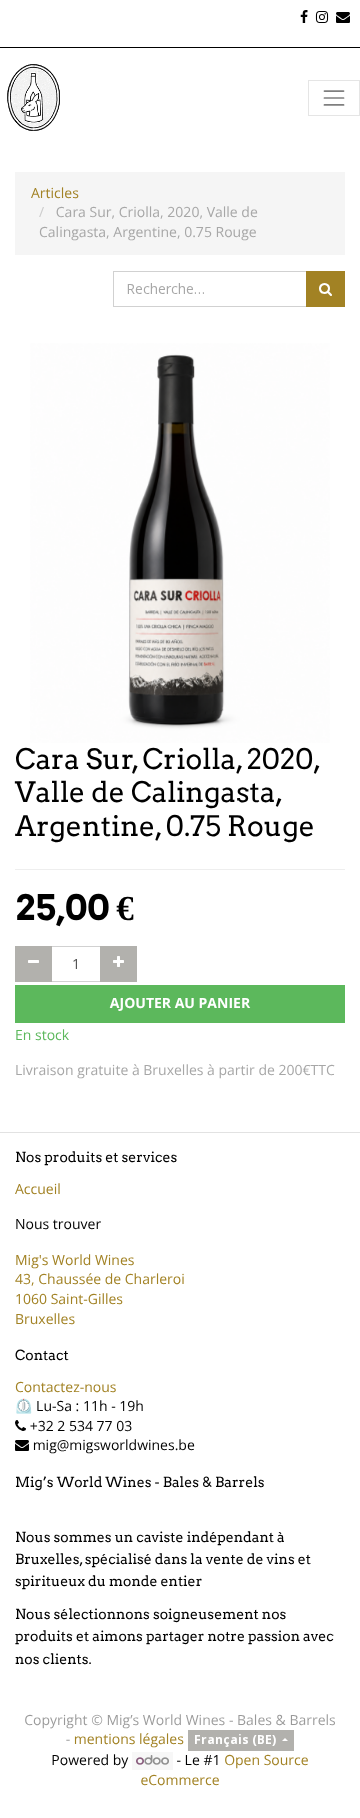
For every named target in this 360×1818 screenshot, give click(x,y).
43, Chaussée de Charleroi (100, 1279)
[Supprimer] (33, 964)
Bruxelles (45, 1319)
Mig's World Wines (75, 1260)
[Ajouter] (118, 964)
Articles (55, 193)
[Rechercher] (325, 289)
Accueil (38, 1189)
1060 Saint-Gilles (69, 1299)
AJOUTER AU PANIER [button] (180, 1003)
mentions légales (129, 1739)
